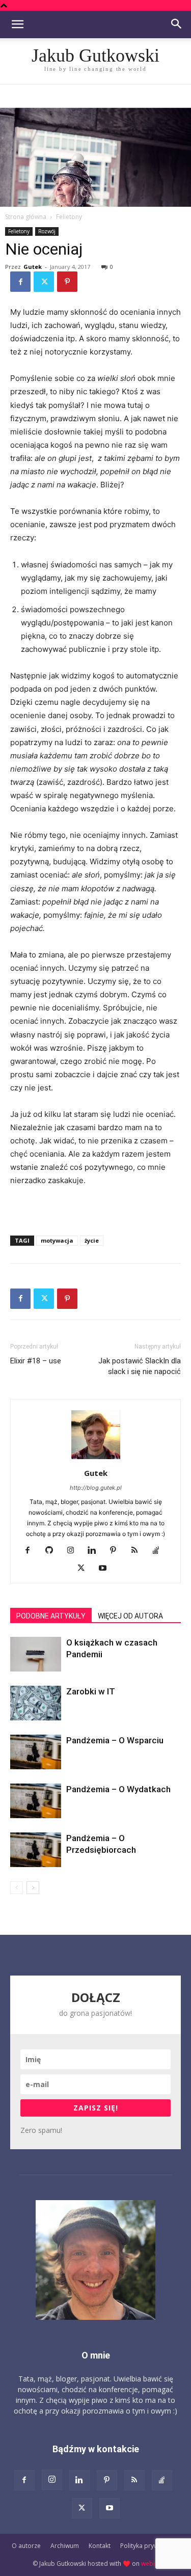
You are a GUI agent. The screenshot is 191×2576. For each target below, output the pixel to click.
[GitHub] (53, 1551)
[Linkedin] (95, 1551)
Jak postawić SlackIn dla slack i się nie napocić (140, 1366)
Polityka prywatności (150, 2546)
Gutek (33, 267)
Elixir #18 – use (36, 1361)
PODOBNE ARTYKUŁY (51, 1616)
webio (150, 2564)
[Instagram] (74, 1551)
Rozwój (47, 231)
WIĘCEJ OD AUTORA (130, 1616)
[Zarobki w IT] (36, 1703)
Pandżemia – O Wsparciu (115, 1740)
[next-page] (33, 1888)
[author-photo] (96, 1459)
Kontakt (100, 2546)
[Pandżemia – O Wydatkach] (36, 1801)
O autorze (26, 2546)
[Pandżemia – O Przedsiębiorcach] (36, 1850)
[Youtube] (106, 1569)
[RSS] (138, 1551)
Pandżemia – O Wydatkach (118, 1789)
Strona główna (26, 217)
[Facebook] (20, 282)
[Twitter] (44, 282)
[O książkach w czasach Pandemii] (36, 1654)
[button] (17, 24)
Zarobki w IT (91, 1691)
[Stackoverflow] (160, 1551)
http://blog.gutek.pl (96, 1488)
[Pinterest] (67, 282)
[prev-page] (17, 1888)
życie (92, 1240)
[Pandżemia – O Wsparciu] (36, 1752)
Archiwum (65, 2546)
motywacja (57, 1240)
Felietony (69, 217)
